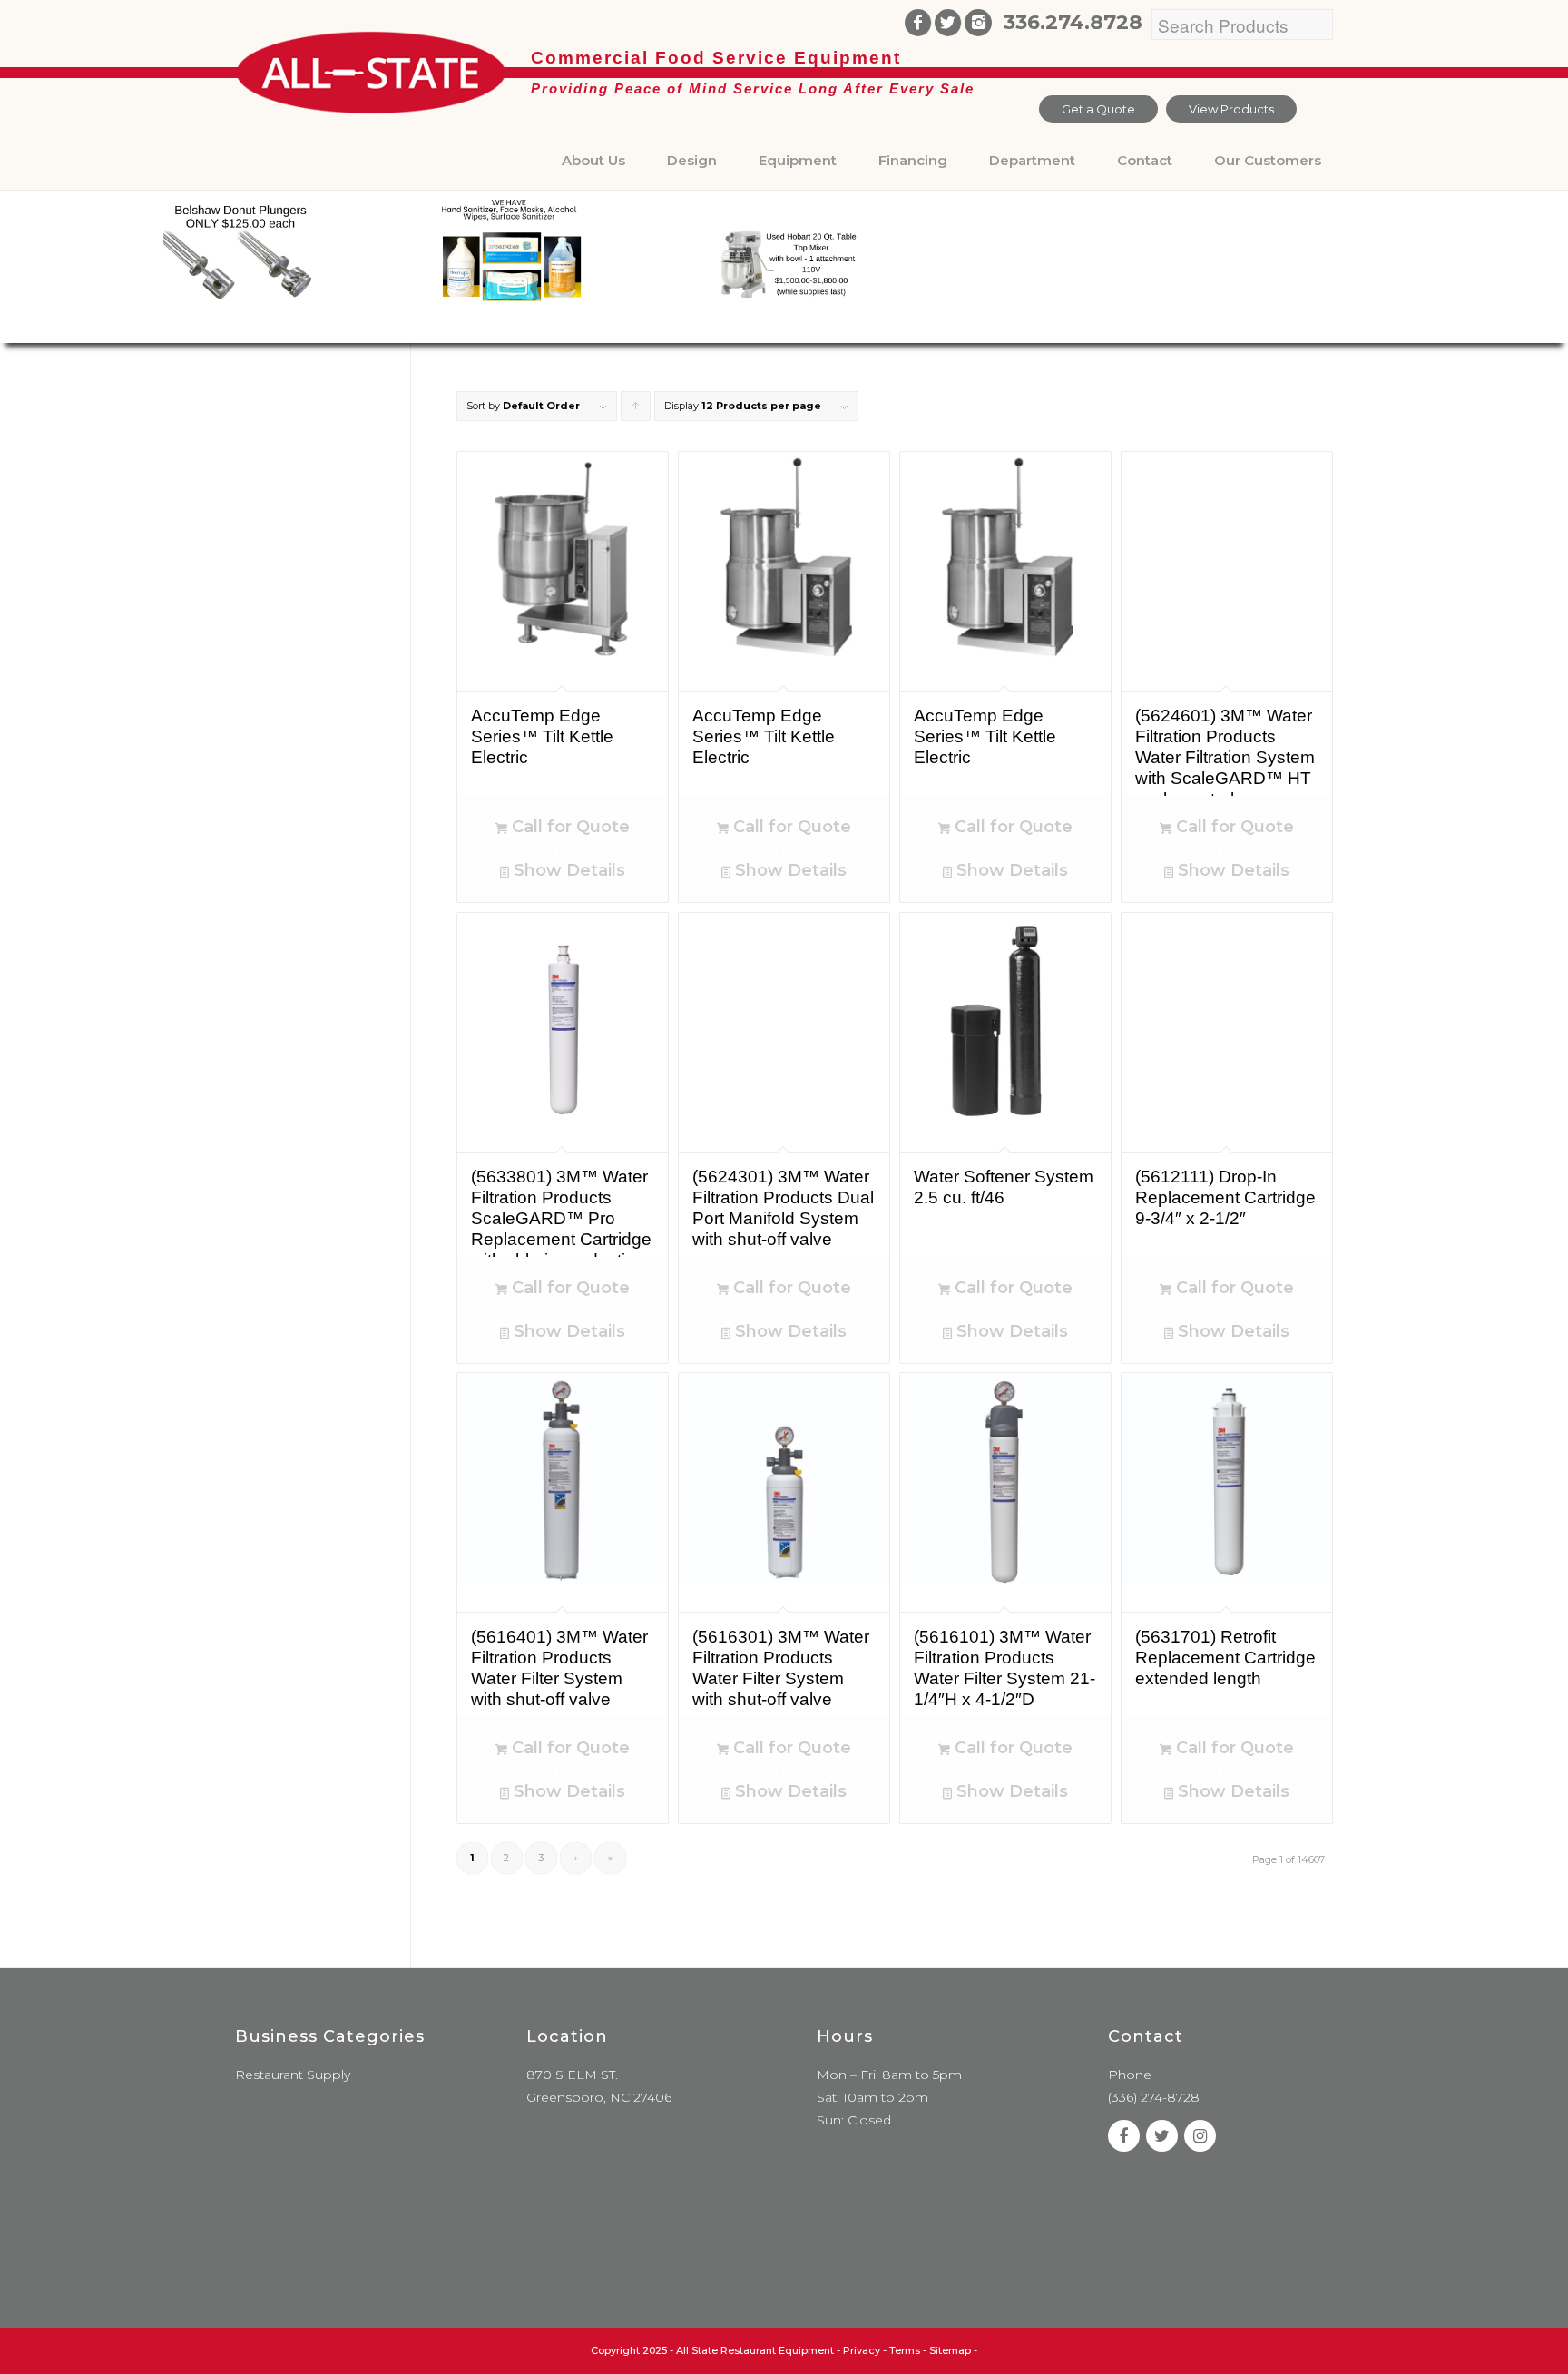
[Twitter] (948, 23)
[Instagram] (978, 23)
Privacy (862, 2350)
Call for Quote (568, 827)
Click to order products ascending (636, 410)
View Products (1231, 109)
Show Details (567, 870)
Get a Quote (1098, 109)
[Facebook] (918, 23)
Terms (905, 2350)
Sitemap (950, 2350)
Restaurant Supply (293, 2075)
